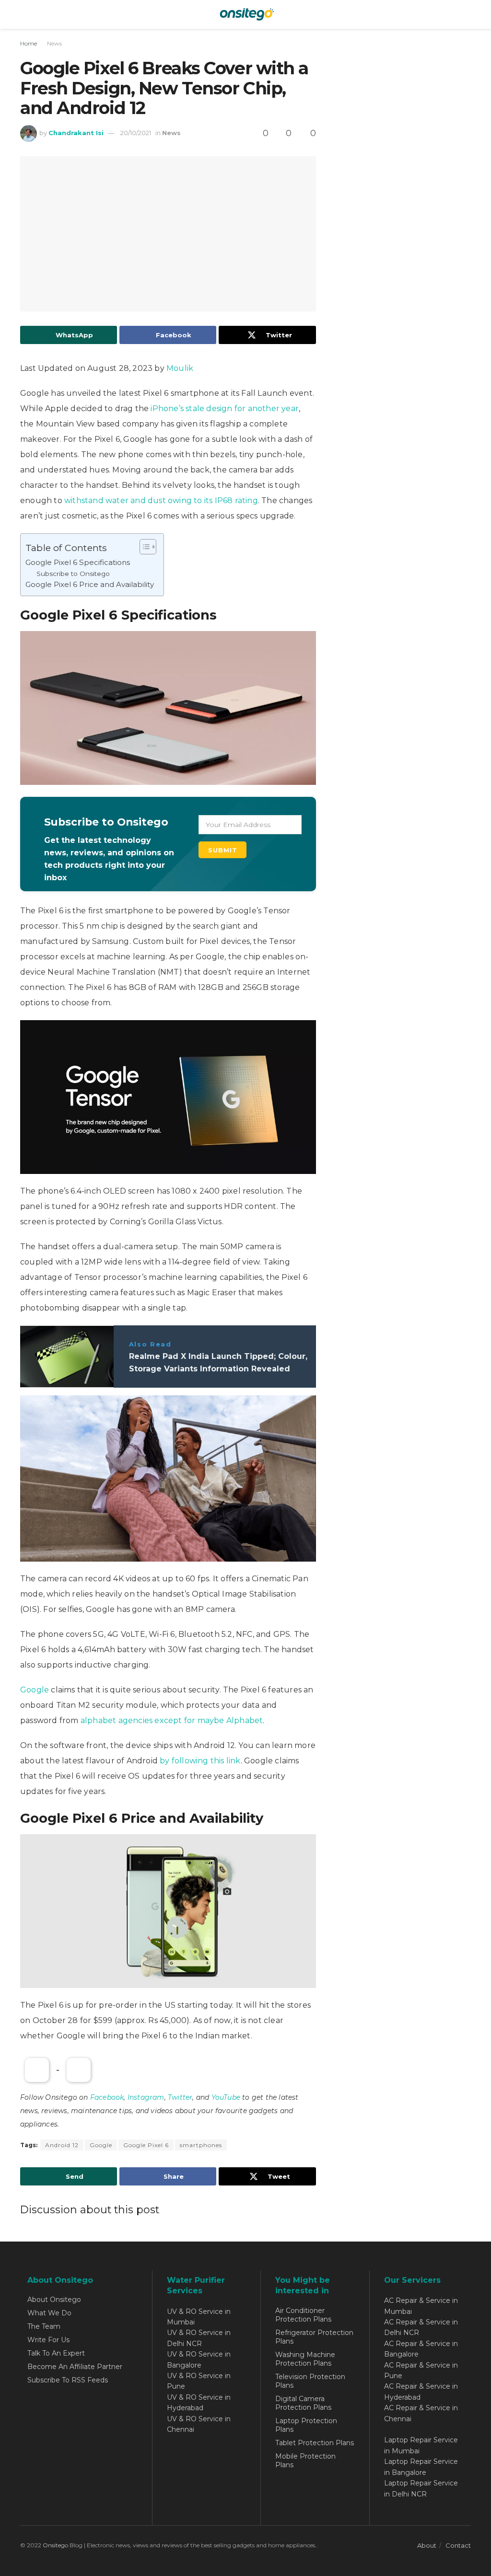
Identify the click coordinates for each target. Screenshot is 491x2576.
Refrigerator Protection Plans (314, 2337)
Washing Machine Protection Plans (305, 2359)
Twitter (180, 2097)
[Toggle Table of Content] (143, 547)
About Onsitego (54, 2300)
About (427, 2545)
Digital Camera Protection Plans (303, 2403)
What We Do (49, 2313)
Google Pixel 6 (146, 2145)
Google (35, 1690)
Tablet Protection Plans (315, 2443)
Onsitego (55, 2545)
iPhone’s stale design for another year (225, 408)
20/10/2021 (136, 133)
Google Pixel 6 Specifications (78, 562)
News (54, 43)
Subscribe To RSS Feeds (68, 2380)
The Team (44, 2326)
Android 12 (62, 2145)
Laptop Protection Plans (306, 2425)
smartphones (201, 2145)
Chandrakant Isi (76, 133)
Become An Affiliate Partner (75, 2367)
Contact (458, 2545)
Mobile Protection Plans (305, 2461)
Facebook (107, 2097)
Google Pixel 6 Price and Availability (90, 584)
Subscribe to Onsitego (73, 574)
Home (29, 43)
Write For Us (48, 2340)
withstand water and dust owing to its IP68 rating (161, 500)
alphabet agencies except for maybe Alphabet (172, 1720)
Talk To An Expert (56, 2353)
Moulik (180, 368)
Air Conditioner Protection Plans (303, 2315)
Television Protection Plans (310, 2381)
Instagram (146, 2097)
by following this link (200, 1761)
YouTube (226, 2097)
